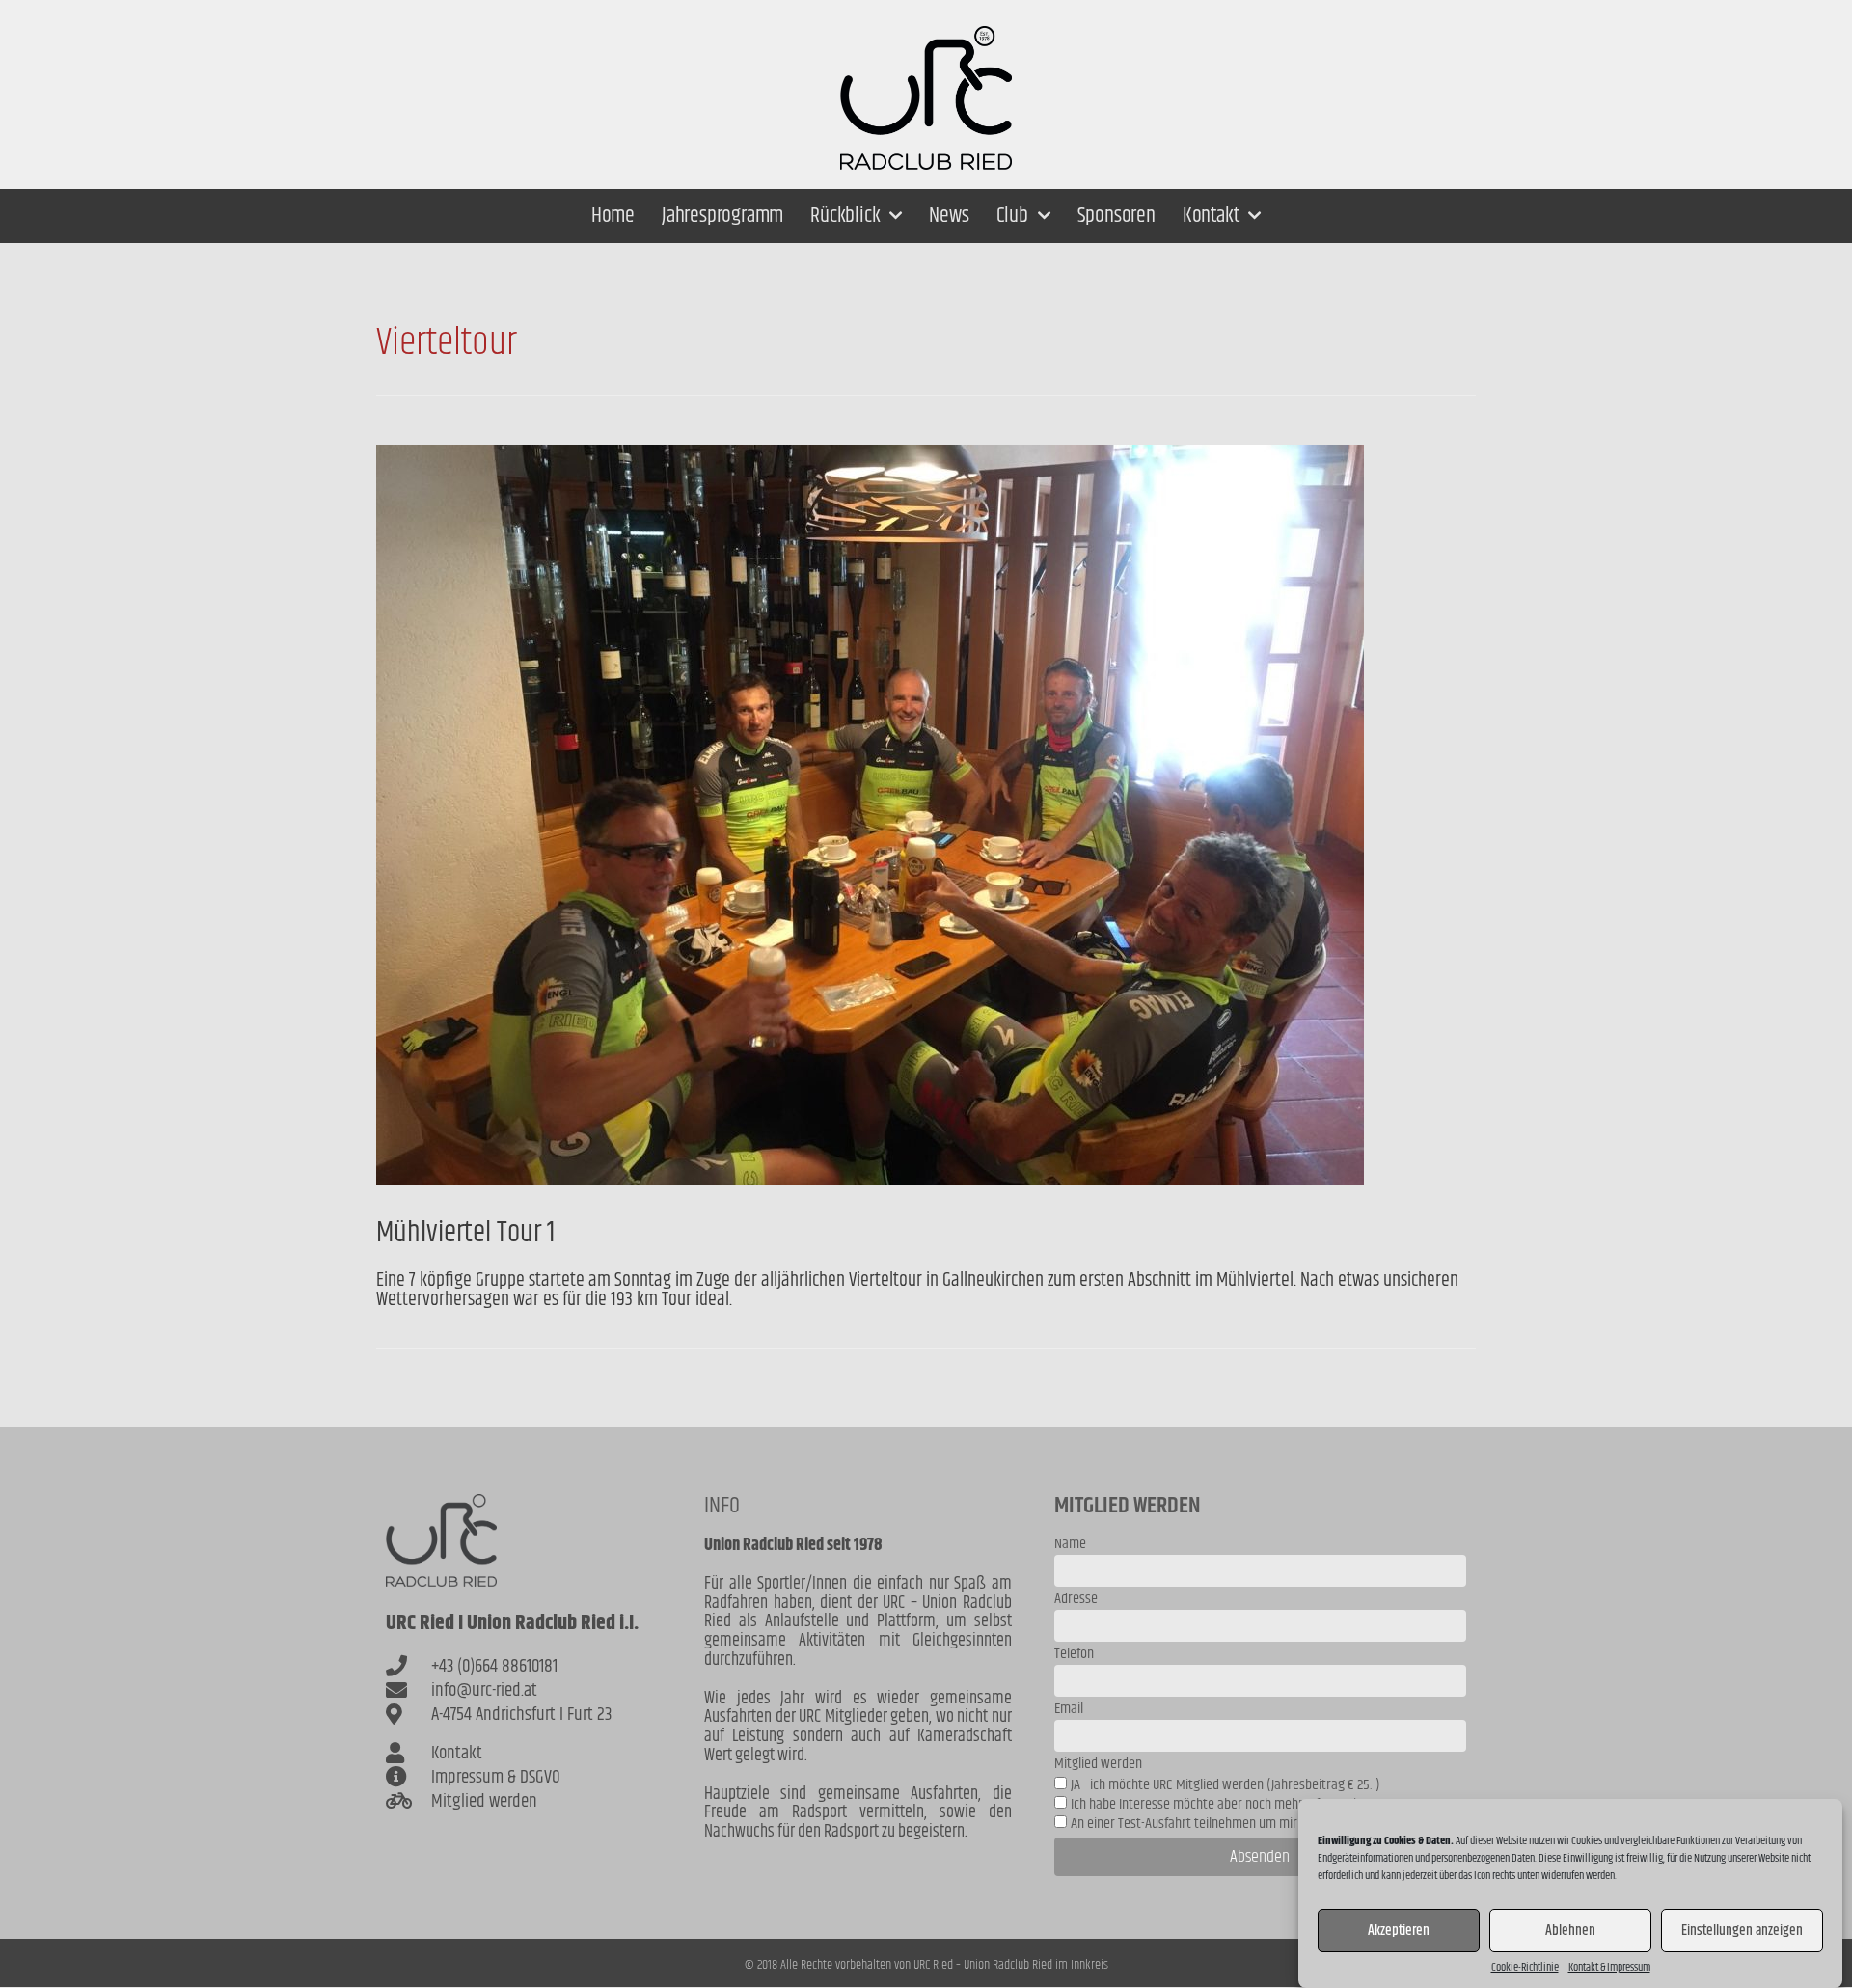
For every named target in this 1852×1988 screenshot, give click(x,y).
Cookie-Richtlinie (1525, 1968)
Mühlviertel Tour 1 (465, 1233)
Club (1012, 216)
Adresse (1076, 1601)
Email (1069, 1711)
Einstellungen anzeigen (1742, 1931)
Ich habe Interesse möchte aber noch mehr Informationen (1227, 1804)
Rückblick (845, 216)
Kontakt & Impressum (1609, 1968)
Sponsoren (1117, 216)
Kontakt (1211, 216)
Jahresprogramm (722, 216)
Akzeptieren (1399, 1931)
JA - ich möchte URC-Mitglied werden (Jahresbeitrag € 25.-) (1226, 1785)
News (949, 216)
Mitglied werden (1098, 1766)
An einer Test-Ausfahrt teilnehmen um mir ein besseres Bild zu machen (1261, 1824)
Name (1070, 1546)
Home (613, 216)
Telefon (1074, 1656)
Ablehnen (1570, 1931)
